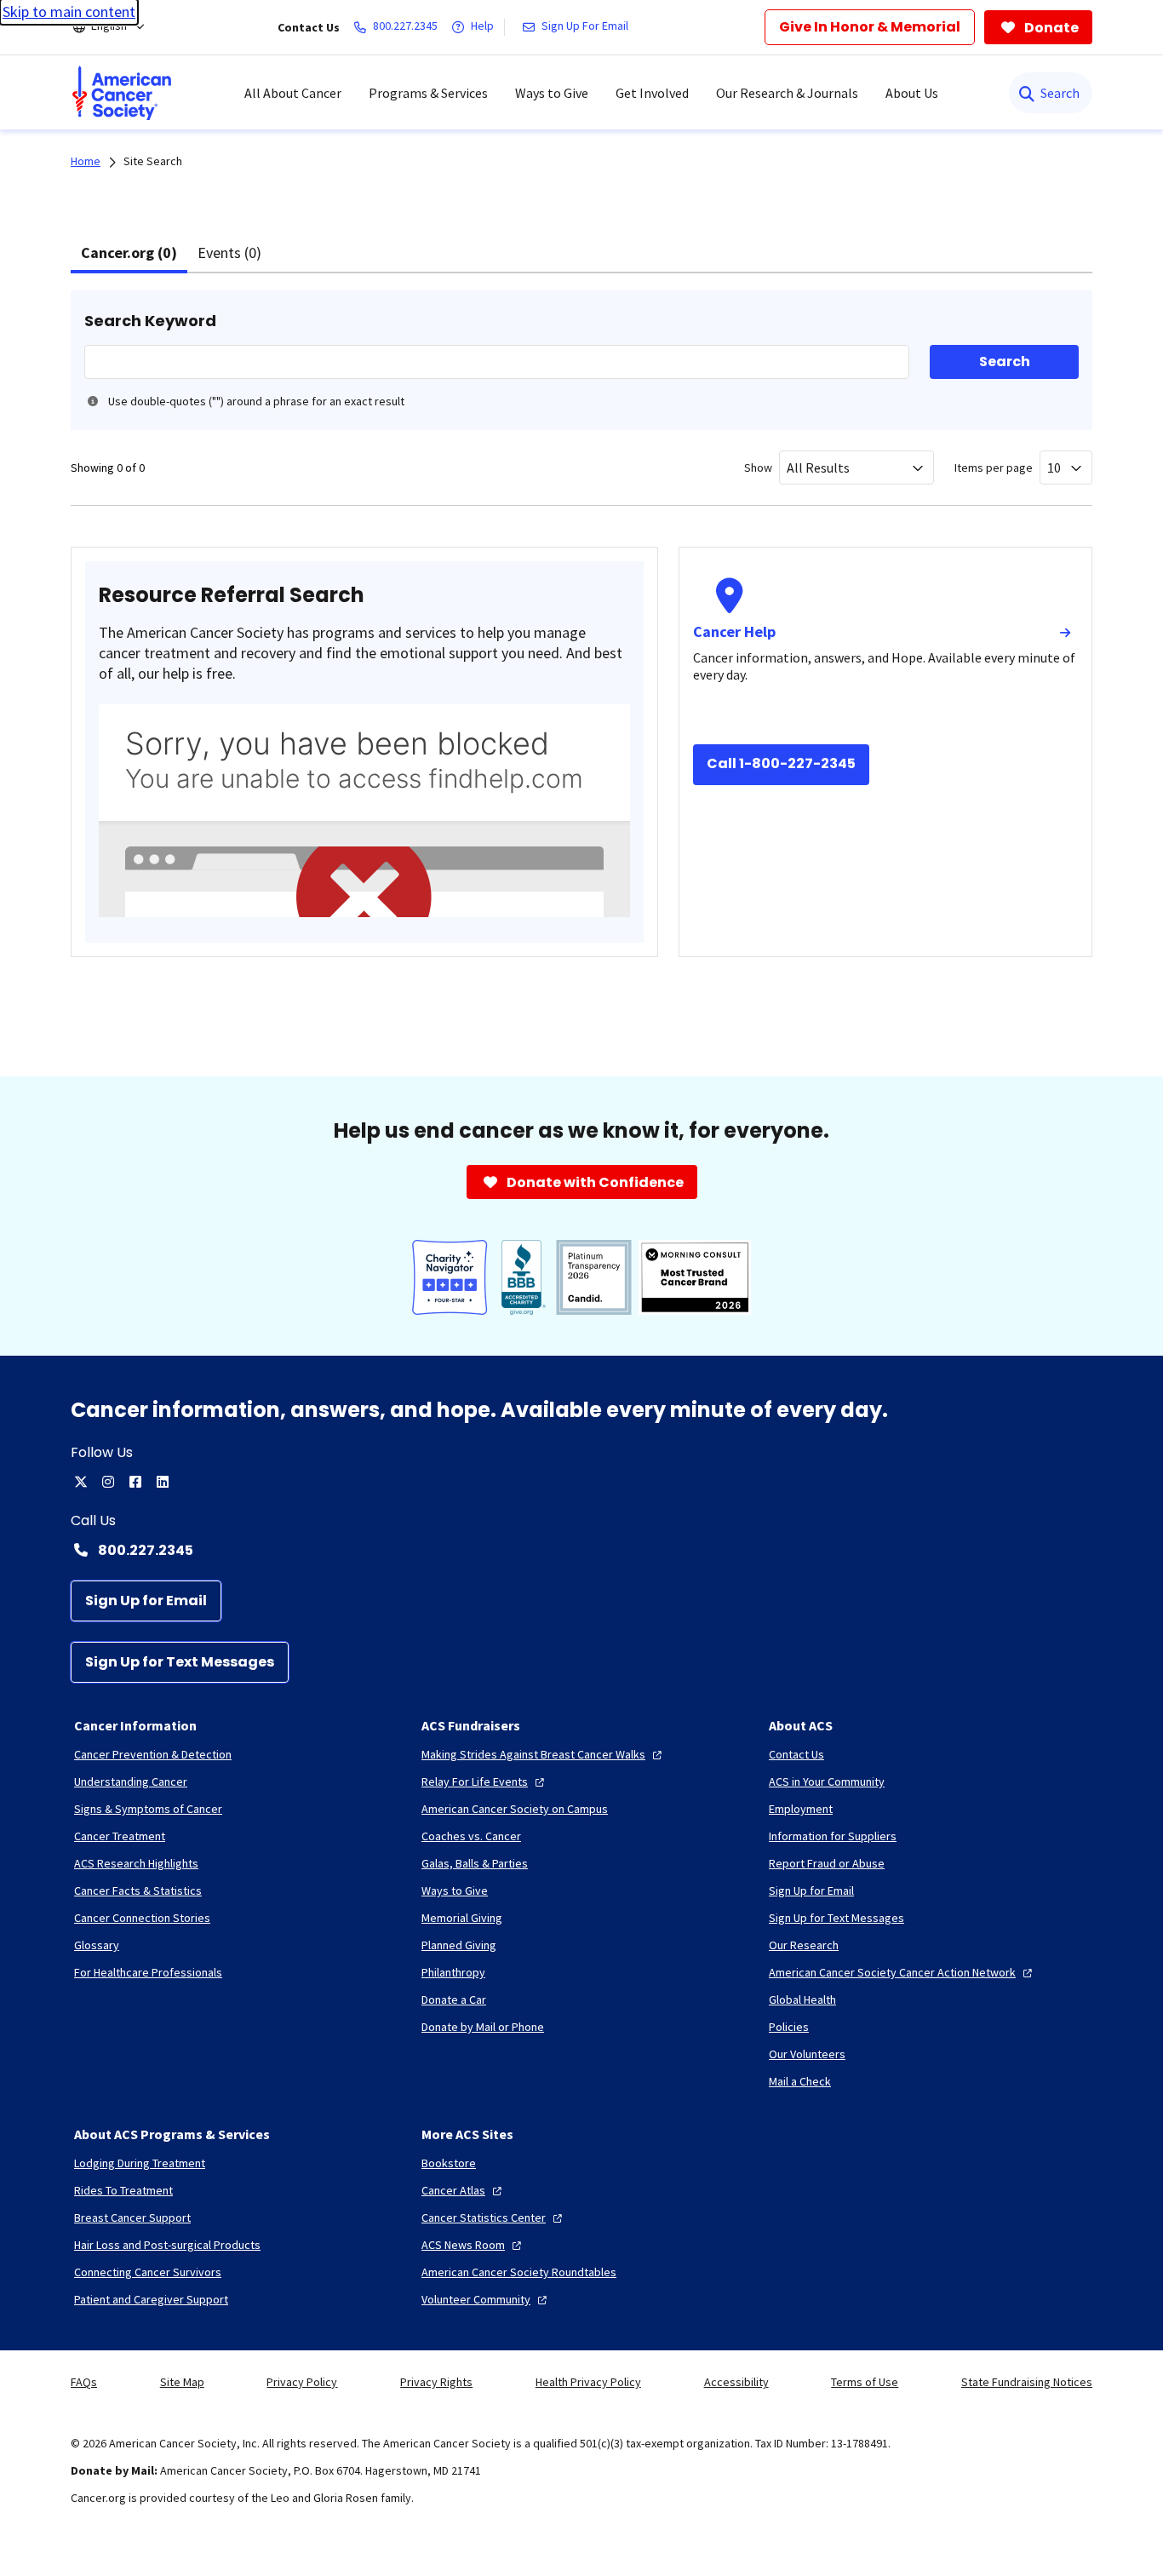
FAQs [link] (84, 2382)
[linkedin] (163, 1482)
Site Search (153, 161)
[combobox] (856, 468)
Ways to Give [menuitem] (552, 93)
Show (758, 468)
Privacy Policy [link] (302, 2382)
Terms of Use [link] (865, 2382)
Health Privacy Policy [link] (588, 2382)
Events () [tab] (229, 252)
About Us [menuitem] (912, 93)
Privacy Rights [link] (436, 2382)
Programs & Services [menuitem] (428, 93)
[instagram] (108, 1482)
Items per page (994, 468)
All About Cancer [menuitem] (293, 93)
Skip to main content (69, 11)
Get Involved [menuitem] (652, 93)
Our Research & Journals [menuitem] (787, 93)
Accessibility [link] (736, 2382)
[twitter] (81, 1482)
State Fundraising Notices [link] (1027, 2382)
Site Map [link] (182, 2382)
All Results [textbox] (818, 468)
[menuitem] (122, 93)
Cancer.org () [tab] (129, 252)
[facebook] (135, 1482)
